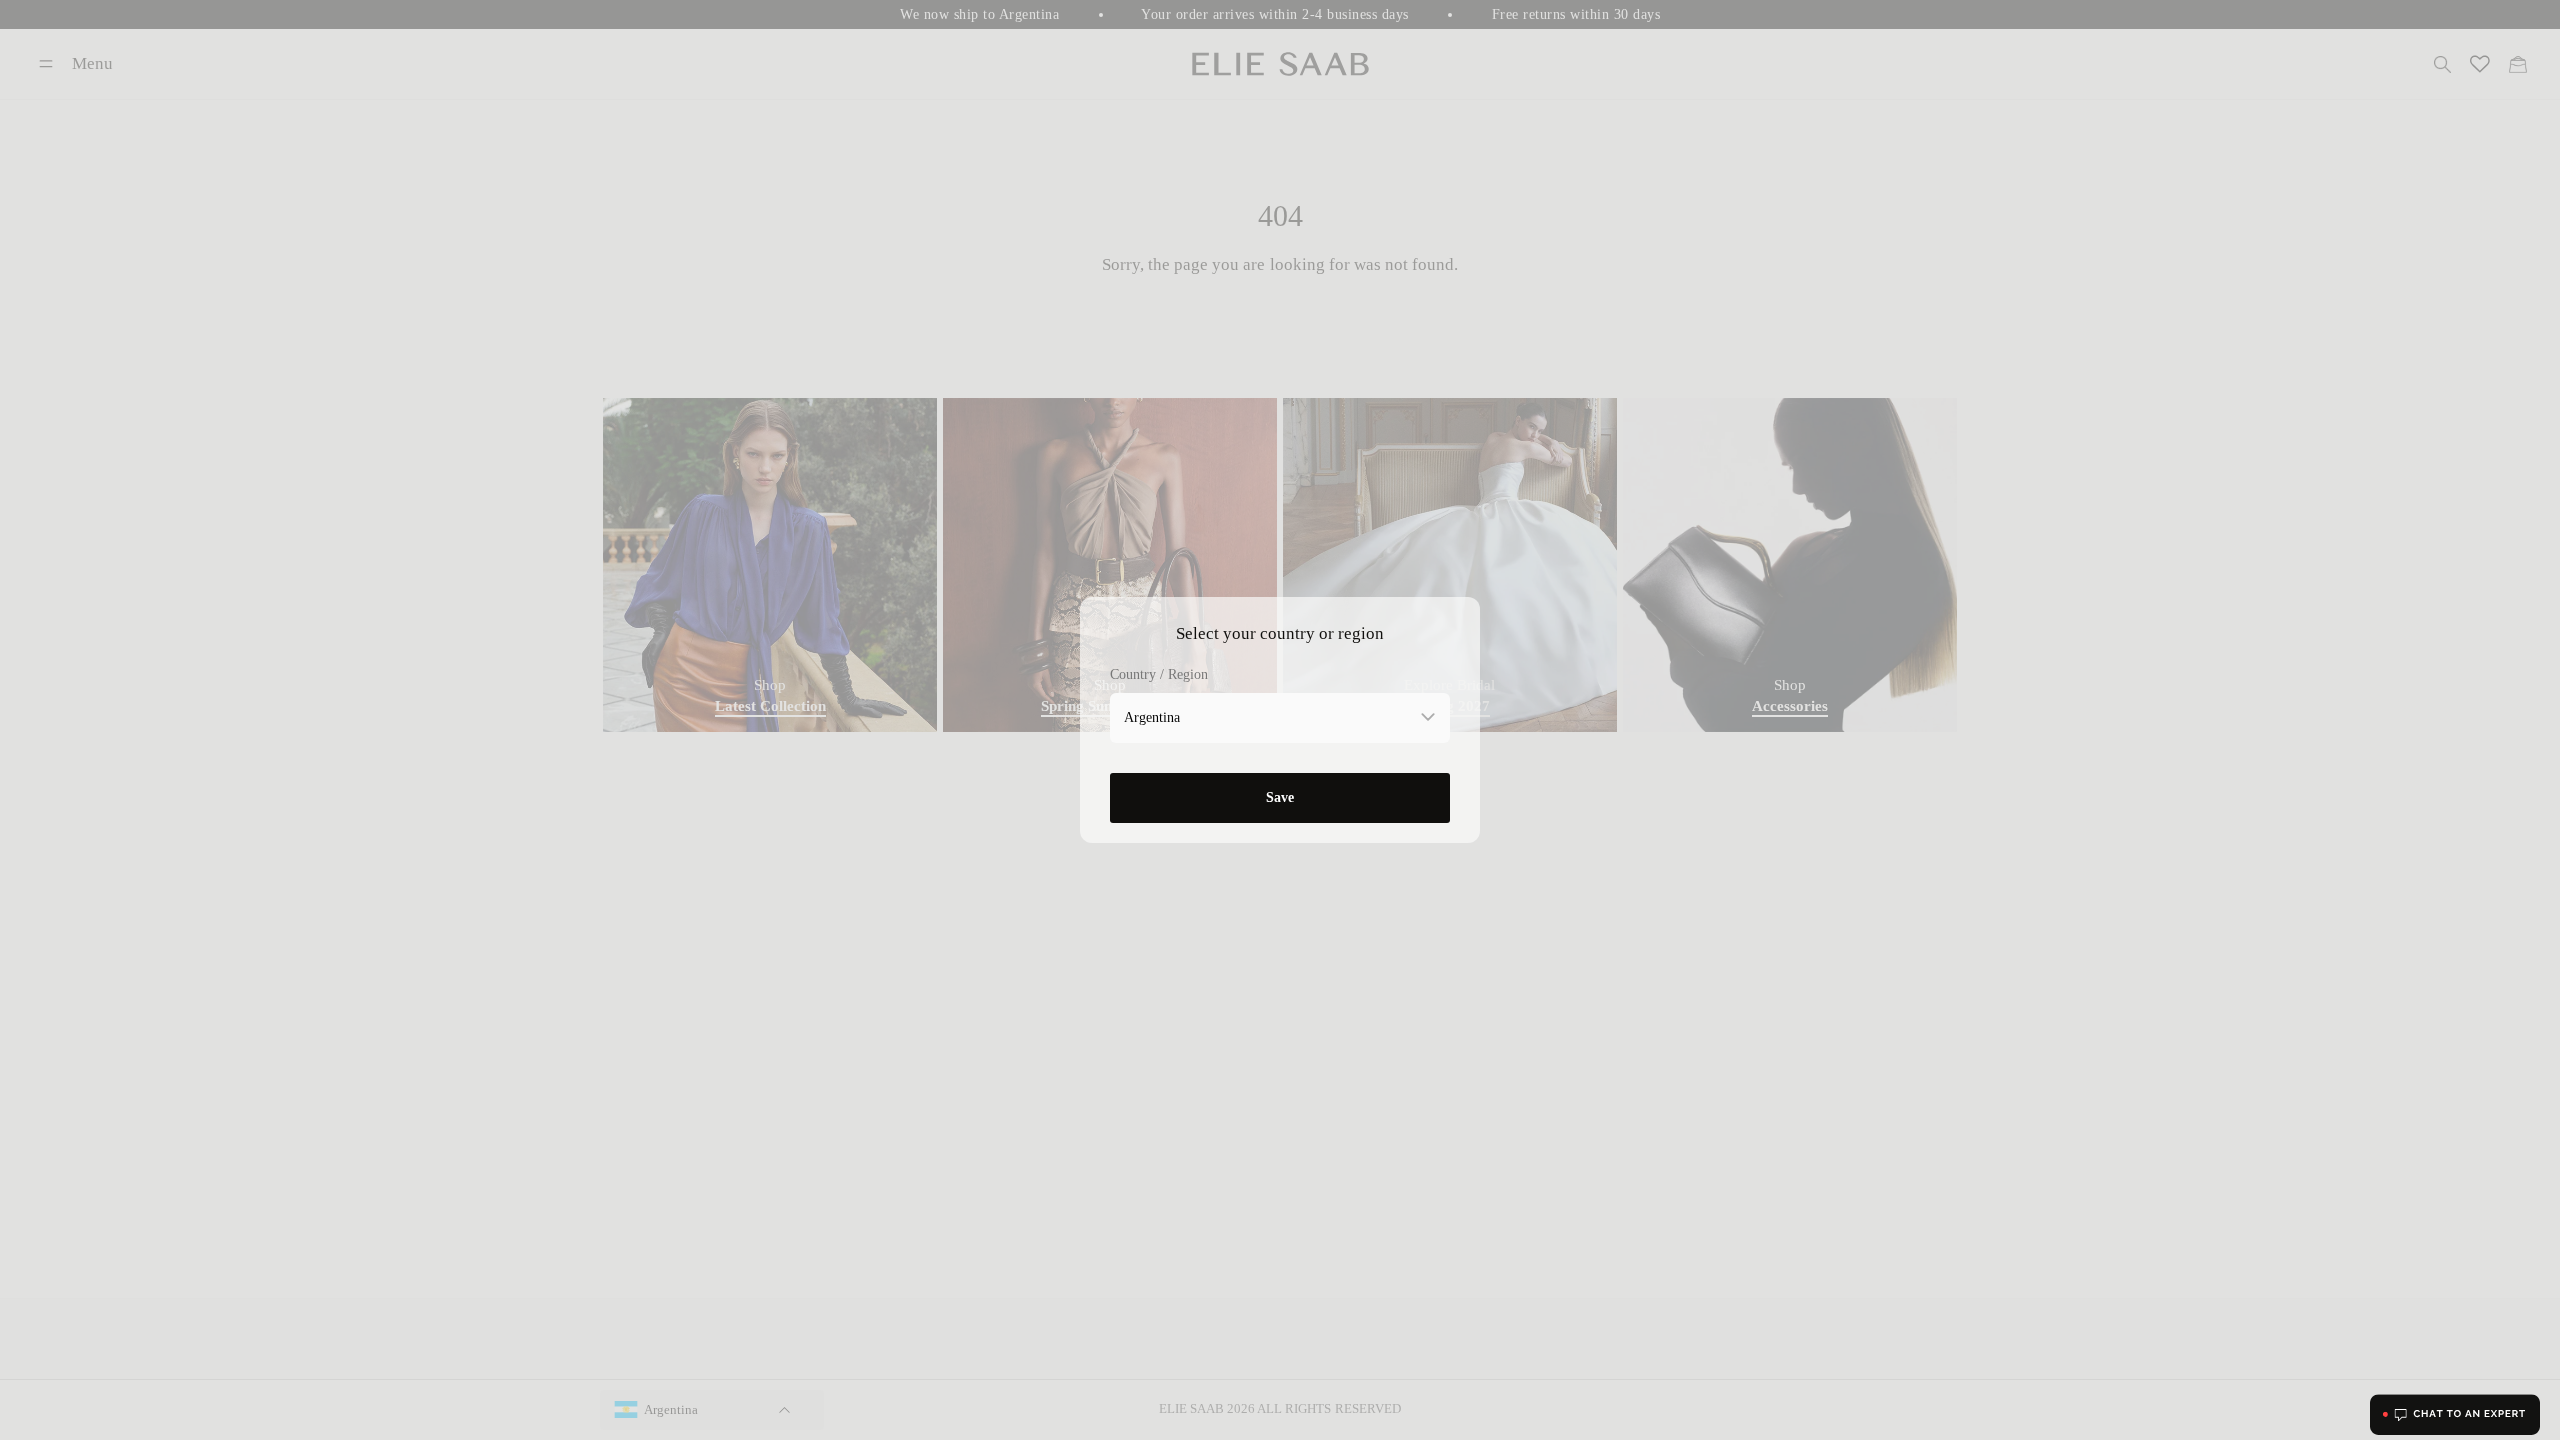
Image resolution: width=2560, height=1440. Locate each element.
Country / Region (1159, 674)
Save (1280, 797)
